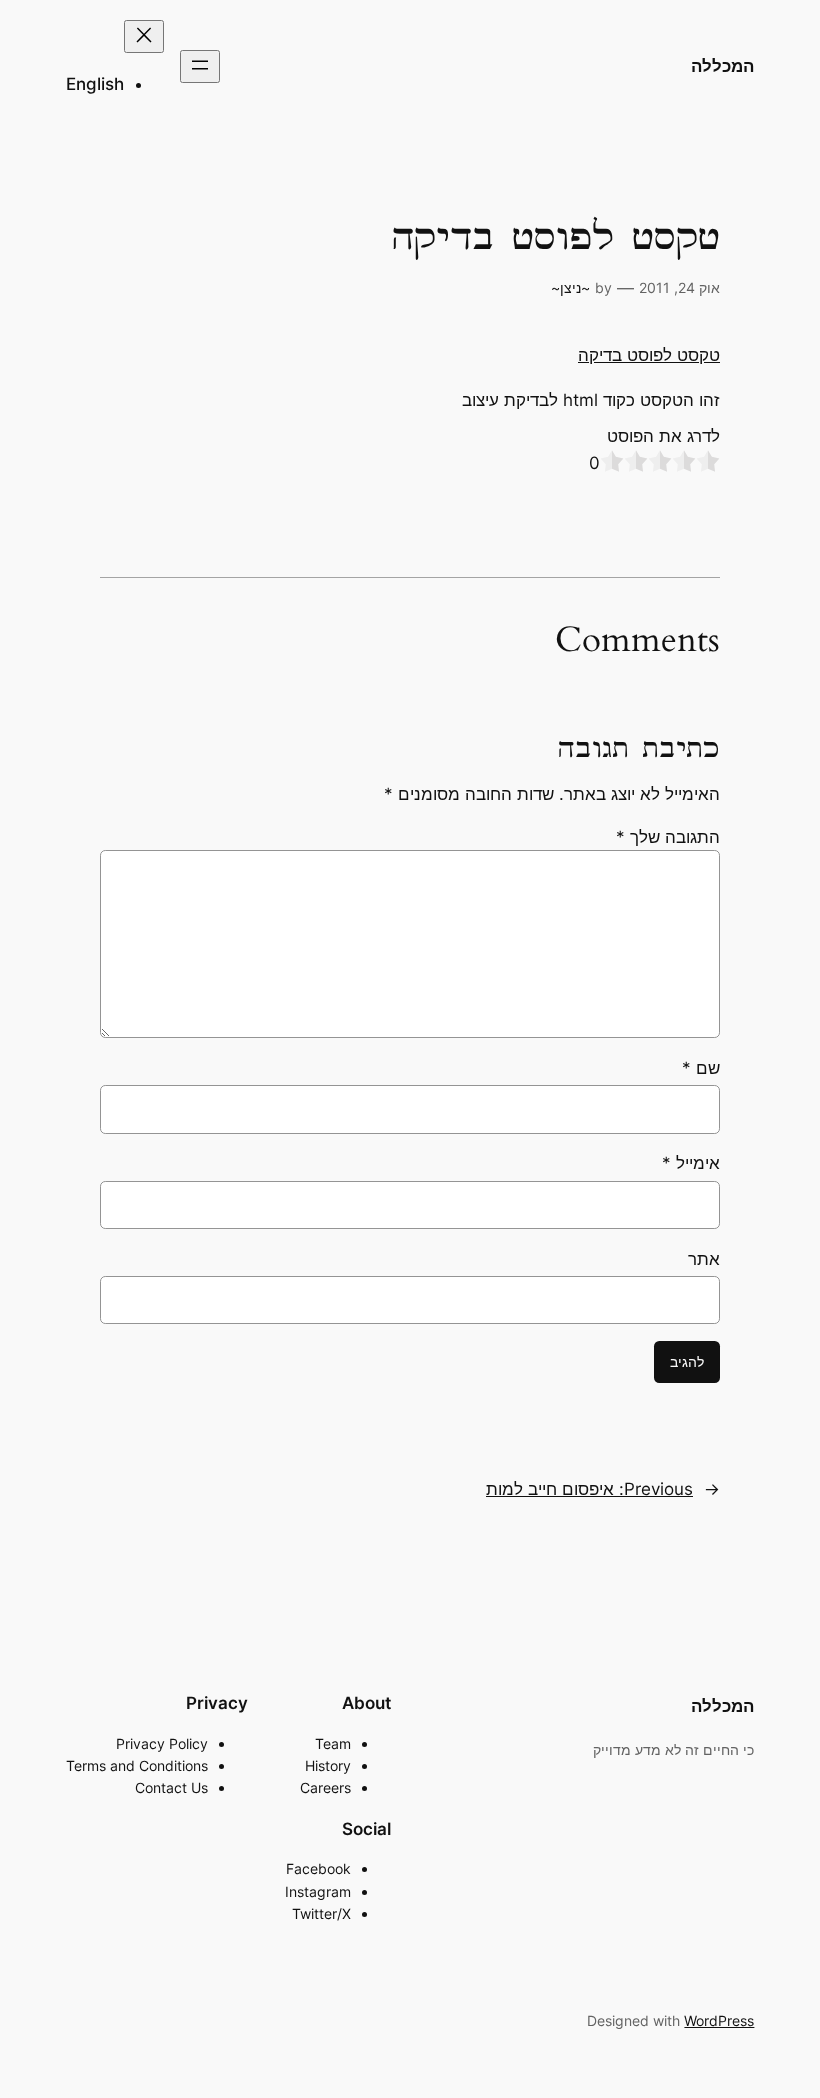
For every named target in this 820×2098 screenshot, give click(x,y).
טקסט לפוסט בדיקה (649, 355)
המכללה (722, 66)
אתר (704, 1259)
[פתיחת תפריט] (200, 66)
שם (701, 1068)
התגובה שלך (668, 837)
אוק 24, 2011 (679, 287)
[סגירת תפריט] (144, 36)
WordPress (719, 2020)
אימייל (691, 1163)
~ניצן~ (570, 287)
